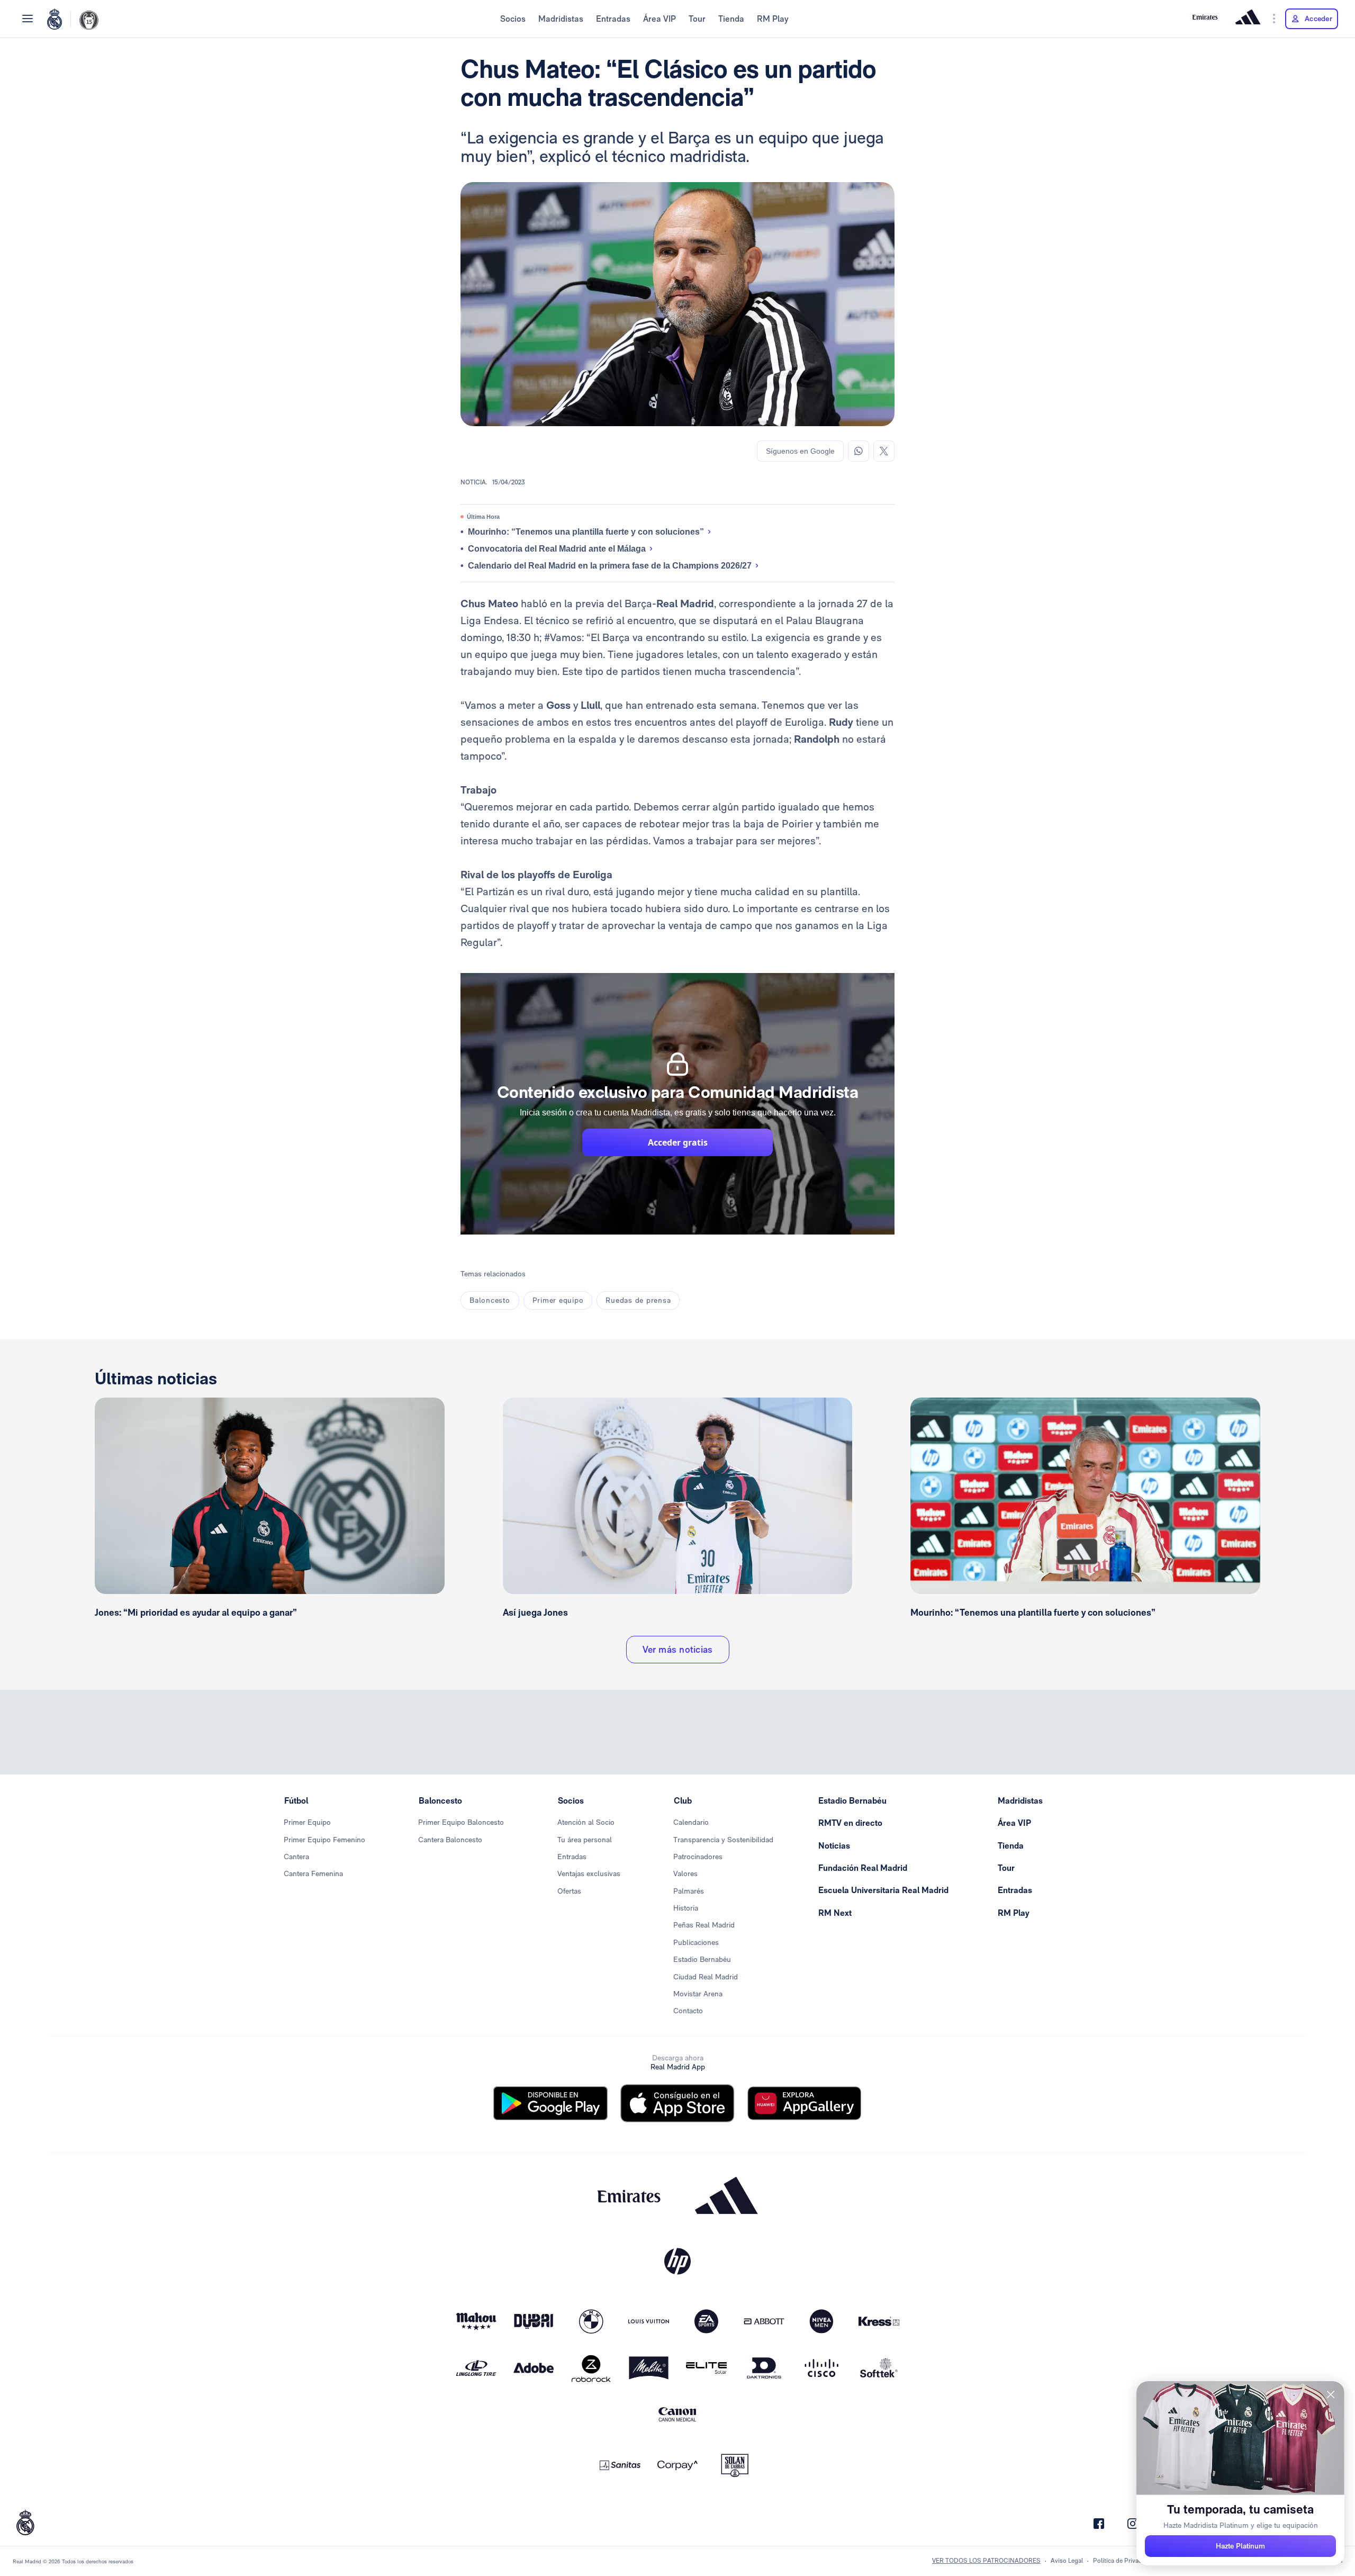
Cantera (296, 1857)
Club (683, 1801)
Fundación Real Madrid (863, 1868)
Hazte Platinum (1240, 2546)
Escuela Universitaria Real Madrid (883, 1890)
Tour (697, 19)
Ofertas (569, 1891)
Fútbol (296, 1801)
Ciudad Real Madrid (706, 1977)
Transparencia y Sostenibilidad (723, 1840)
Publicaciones (696, 1942)
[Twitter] (884, 451)
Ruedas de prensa (638, 1300)
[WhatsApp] (859, 451)
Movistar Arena (698, 1994)
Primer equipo (558, 1300)
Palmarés (689, 1891)
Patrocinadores (698, 1857)
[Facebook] (1099, 2524)
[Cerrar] (1331, 2395)
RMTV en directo (850, 1823)
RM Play (773, 19)
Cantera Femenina (313, 1874)
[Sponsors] (1274, 19)
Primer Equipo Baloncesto (461, 1822)
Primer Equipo (307, 1822)
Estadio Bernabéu (702, 1959)
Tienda (731, 19)
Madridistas (561, 19)
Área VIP (660, 19)
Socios (513, 19)
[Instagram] (1133, 2524)
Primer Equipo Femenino (324, 1840)
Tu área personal (585, 1840)
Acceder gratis (678, 1142)
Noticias (834, 1846)
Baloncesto (490, 1300)
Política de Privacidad (1123, 2561)
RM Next (835, 1913)
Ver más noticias (678, 1649)
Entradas (613, 19)
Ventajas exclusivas (589, 1874)
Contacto (688, 2011)
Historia (686, 1908)
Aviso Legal (1067, 2561)
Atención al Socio (586, 1822)
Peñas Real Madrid (704, 1925)
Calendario (691, 1822)
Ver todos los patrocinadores (986, 2561)
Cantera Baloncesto (450, 1840)
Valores (685, 1874)
